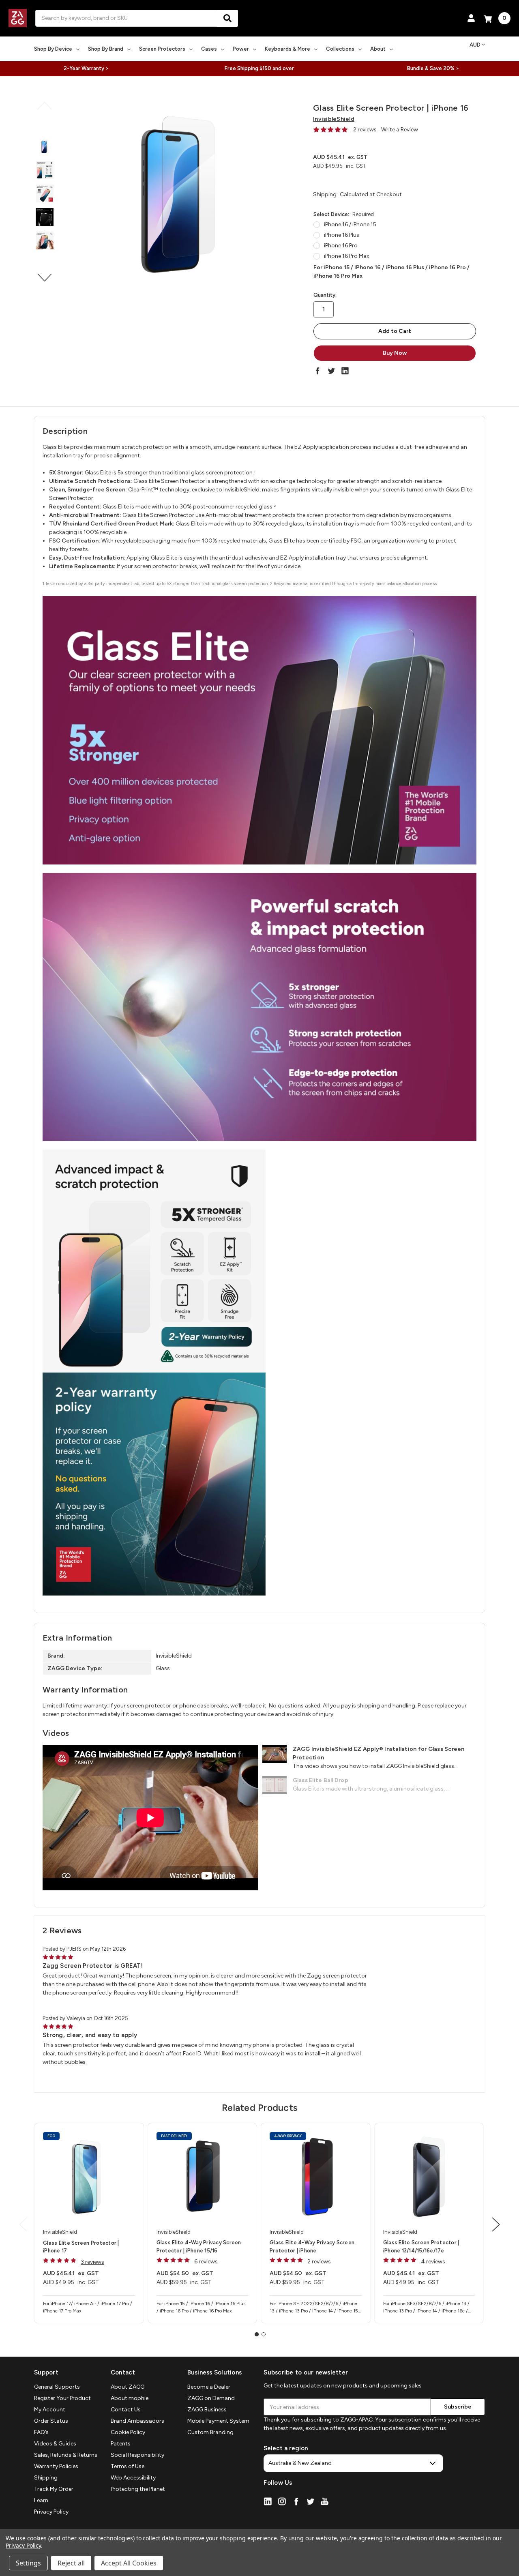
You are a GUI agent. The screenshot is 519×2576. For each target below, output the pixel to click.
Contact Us (126, 2410)
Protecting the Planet (138, 2489)
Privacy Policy (51, 2512)
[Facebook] (317, 371)
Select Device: (344, 214)
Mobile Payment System (218, 2421)
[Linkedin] (345, 371)
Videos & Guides (55, 2444)
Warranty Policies (56, 2466)
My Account (50, 2410)
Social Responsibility (137, 2455)
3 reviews (92, 2262)
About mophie (130, 2398)
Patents (121, 2444)
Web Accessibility (133, 2478)
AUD (475, 45)
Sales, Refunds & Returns (66, 2455)
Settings (28, 2563)
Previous (45, 106)
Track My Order (54, 2489)
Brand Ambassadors (137, 2421)
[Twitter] (331, 371)
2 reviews (365, 130)
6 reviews (206, 2262)
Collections (340, 49)
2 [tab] (264, 2334)
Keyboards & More (287, 49)
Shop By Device (53, 49)
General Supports (57, 2387)
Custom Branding (210, 2432)
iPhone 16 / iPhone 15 (350, 224)
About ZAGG (128, 2387)
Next (45, 278)
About (378, 49)
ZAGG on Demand (211, 2398)
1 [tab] (257, 2334)
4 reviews (433, 2262)
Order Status (51, 2421)
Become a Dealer (209, 2387)
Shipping (46, 2478)
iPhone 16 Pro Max (347, 256)
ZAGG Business (207, 2410)
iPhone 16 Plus (342, 235)
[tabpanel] (89, 2223)
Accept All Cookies (129, 2563)
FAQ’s (41, 2432)
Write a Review (400, 130)
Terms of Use (128, 2466)
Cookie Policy (128, 2432)
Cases (209, 49)
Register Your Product (62, 2398)
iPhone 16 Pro (341, 246)
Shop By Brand (106, 49)
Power (241, 49)
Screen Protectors (162, 49)
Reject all (71, 2563)
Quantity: (325, 295)
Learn (41, 2500)
